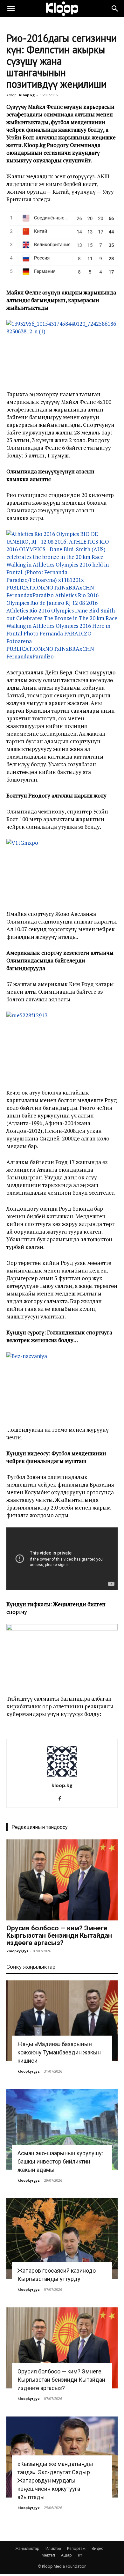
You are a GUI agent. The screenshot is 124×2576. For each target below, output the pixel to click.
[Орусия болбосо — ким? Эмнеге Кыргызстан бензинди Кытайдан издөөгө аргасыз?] (62, 1880)
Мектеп (48, 2555)
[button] (11, 9)
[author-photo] (62, 1776)
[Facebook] (62, 1799)
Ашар (66, 2555)
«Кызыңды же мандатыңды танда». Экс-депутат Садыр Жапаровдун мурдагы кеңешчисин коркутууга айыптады (55, 2480)
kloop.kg (27, 95)
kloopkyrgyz (17, 1951)
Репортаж (76, 2548)
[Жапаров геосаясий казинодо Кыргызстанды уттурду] (62, 2239)
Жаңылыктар (27, 2548)
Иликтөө (53, 2548)
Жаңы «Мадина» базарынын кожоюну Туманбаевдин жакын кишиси (59, 2052)
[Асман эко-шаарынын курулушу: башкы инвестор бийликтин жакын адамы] (62, 2130)
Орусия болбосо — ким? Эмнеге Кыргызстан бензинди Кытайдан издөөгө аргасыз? (59, 1935)
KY (80, 2555)
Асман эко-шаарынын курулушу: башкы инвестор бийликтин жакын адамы (60, 2161)
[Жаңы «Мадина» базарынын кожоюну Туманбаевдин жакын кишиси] (62, 2021)
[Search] (115, 9)
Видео (98, 2548)
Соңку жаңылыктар (31, 1967)
